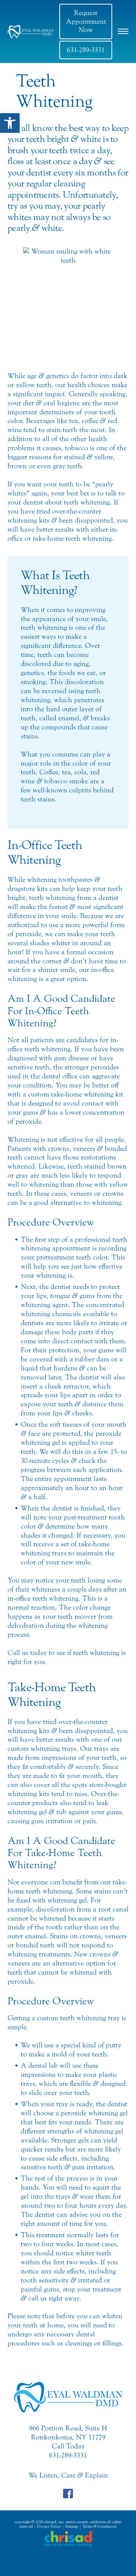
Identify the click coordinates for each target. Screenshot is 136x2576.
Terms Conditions (100, 2527)
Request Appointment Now (86, 21)
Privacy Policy (49, 2527)
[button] (10, 123)
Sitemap (72, 2527)
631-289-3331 (86, 50)
